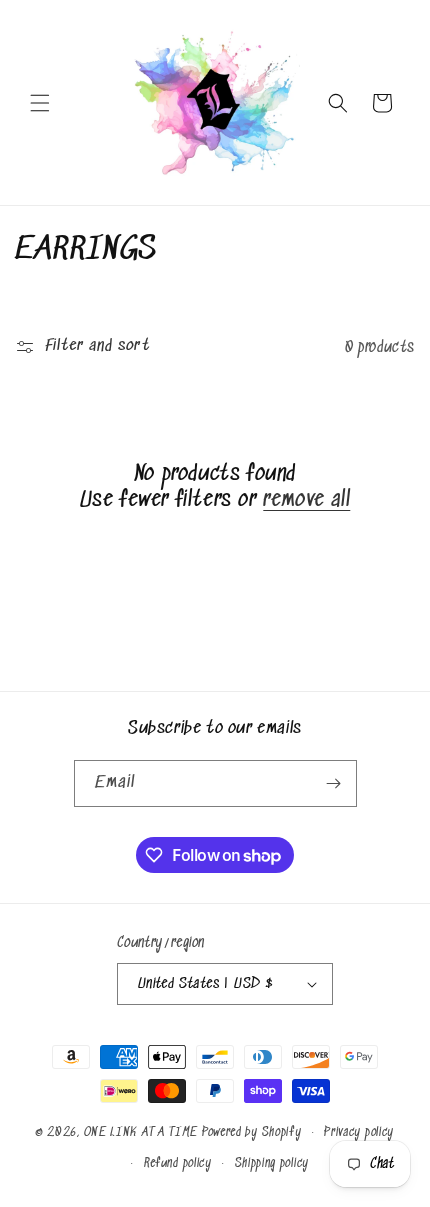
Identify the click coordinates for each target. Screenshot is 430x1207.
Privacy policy (359, 1132)
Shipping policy (272, 1163)
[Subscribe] (334, 783)
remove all (306, 500)
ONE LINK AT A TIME (141, 1132)
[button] (40, 103)
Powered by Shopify (252, 1132)
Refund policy (178, 1163)
